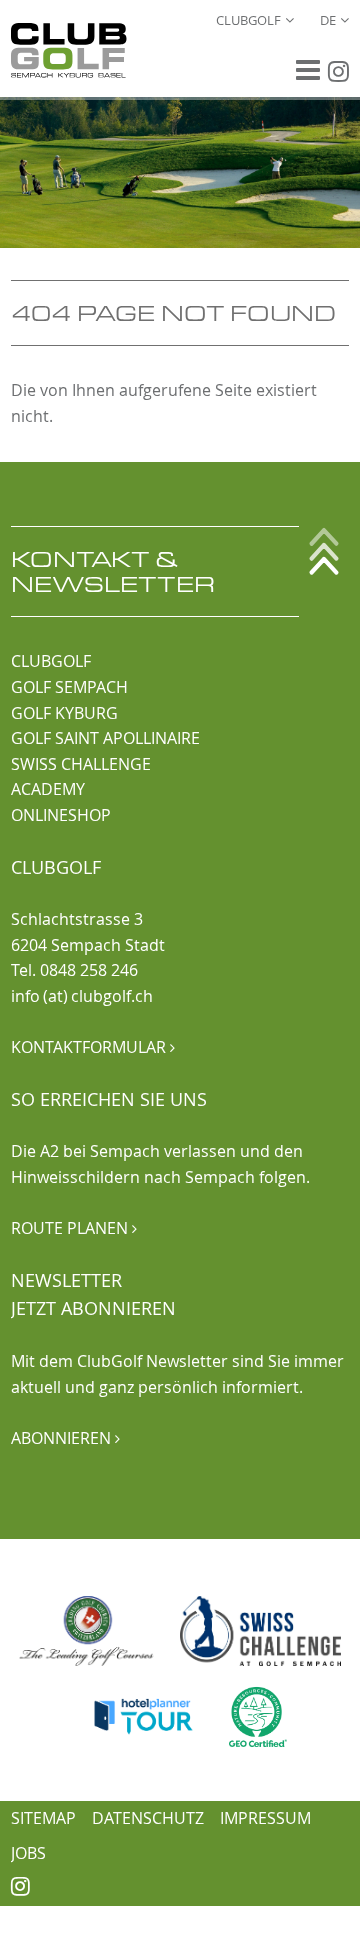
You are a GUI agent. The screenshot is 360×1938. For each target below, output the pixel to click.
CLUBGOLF (51, 661)
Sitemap (43, 1818)
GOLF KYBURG (64, 713)
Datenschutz (148, 1818)
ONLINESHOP (61, 815)
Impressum (265, 1818)
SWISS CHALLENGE (81, 764)
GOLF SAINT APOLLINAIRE (105, 738)
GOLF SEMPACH (69, 687)
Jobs (28, 1853)
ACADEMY (48, 789)
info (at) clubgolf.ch (82, 996)
